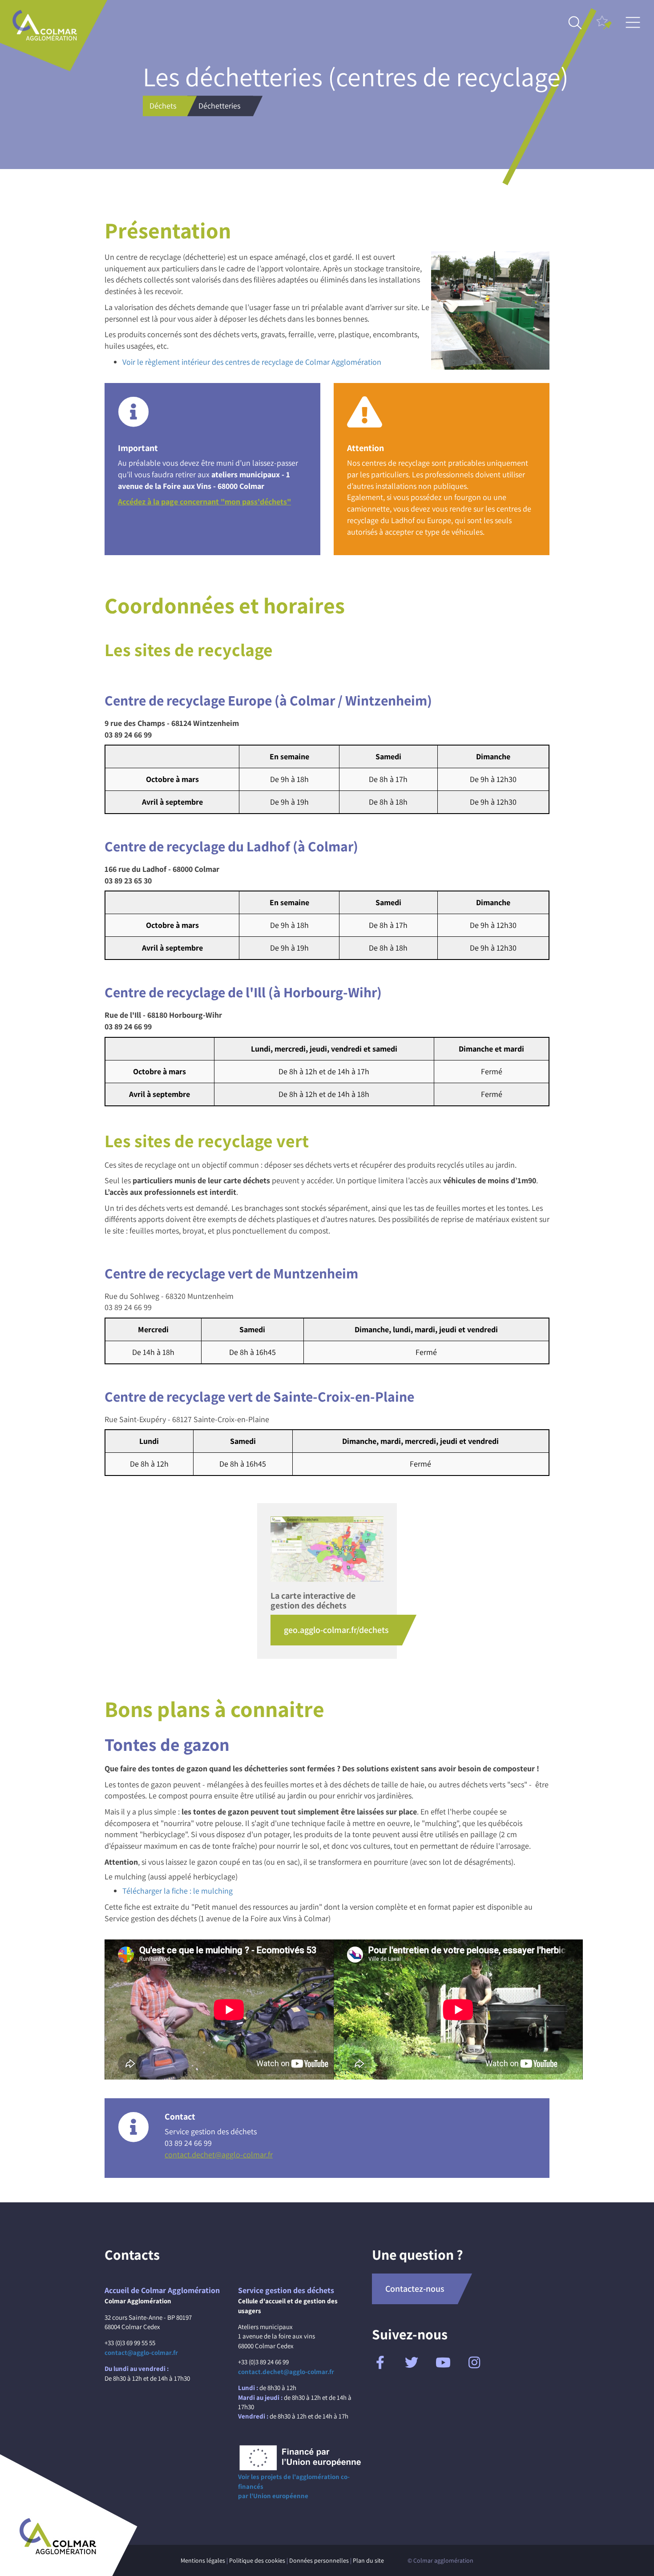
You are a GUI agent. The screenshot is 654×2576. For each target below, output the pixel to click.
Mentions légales (203, 2560)
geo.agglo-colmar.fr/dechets (336, 1630)
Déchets (163, 106)
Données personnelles (319, 2560)
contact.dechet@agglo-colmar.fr (219, 2155)
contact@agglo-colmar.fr (141, 2352)
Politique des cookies (257, 2560)
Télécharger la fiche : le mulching (178, 1891)
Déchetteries (219, 106)
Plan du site (368, 2560)
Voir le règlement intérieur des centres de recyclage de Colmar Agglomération (252, 362)
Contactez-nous (415, 2289)
